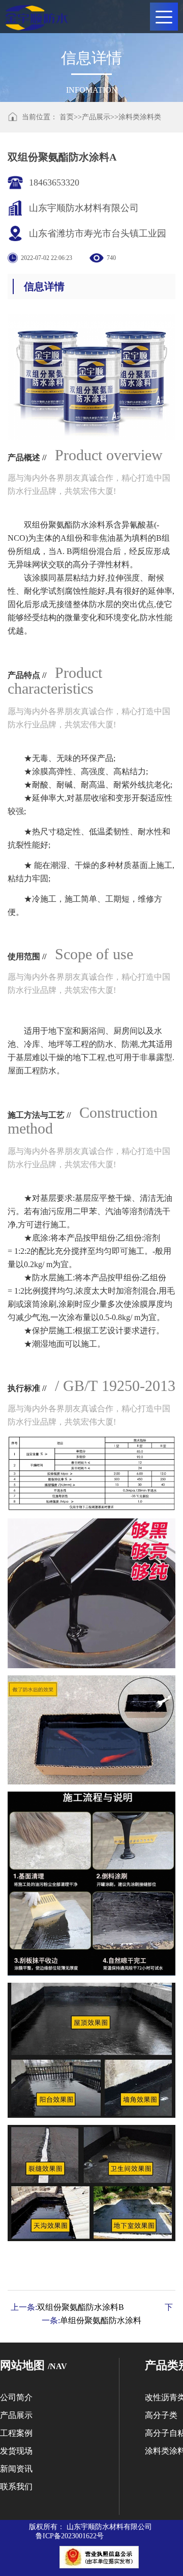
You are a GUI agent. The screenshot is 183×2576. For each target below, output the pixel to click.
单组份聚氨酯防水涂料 (101, 2320)
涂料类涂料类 (140, 117)
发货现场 (16, 2451)
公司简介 (16, 2397)
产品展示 (96, 117)
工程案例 (16, 2433)
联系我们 (16, 2487)
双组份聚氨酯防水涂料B (81, 2307)
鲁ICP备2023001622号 (70, 2536)
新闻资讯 (16, 2469)
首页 (67, 117)
